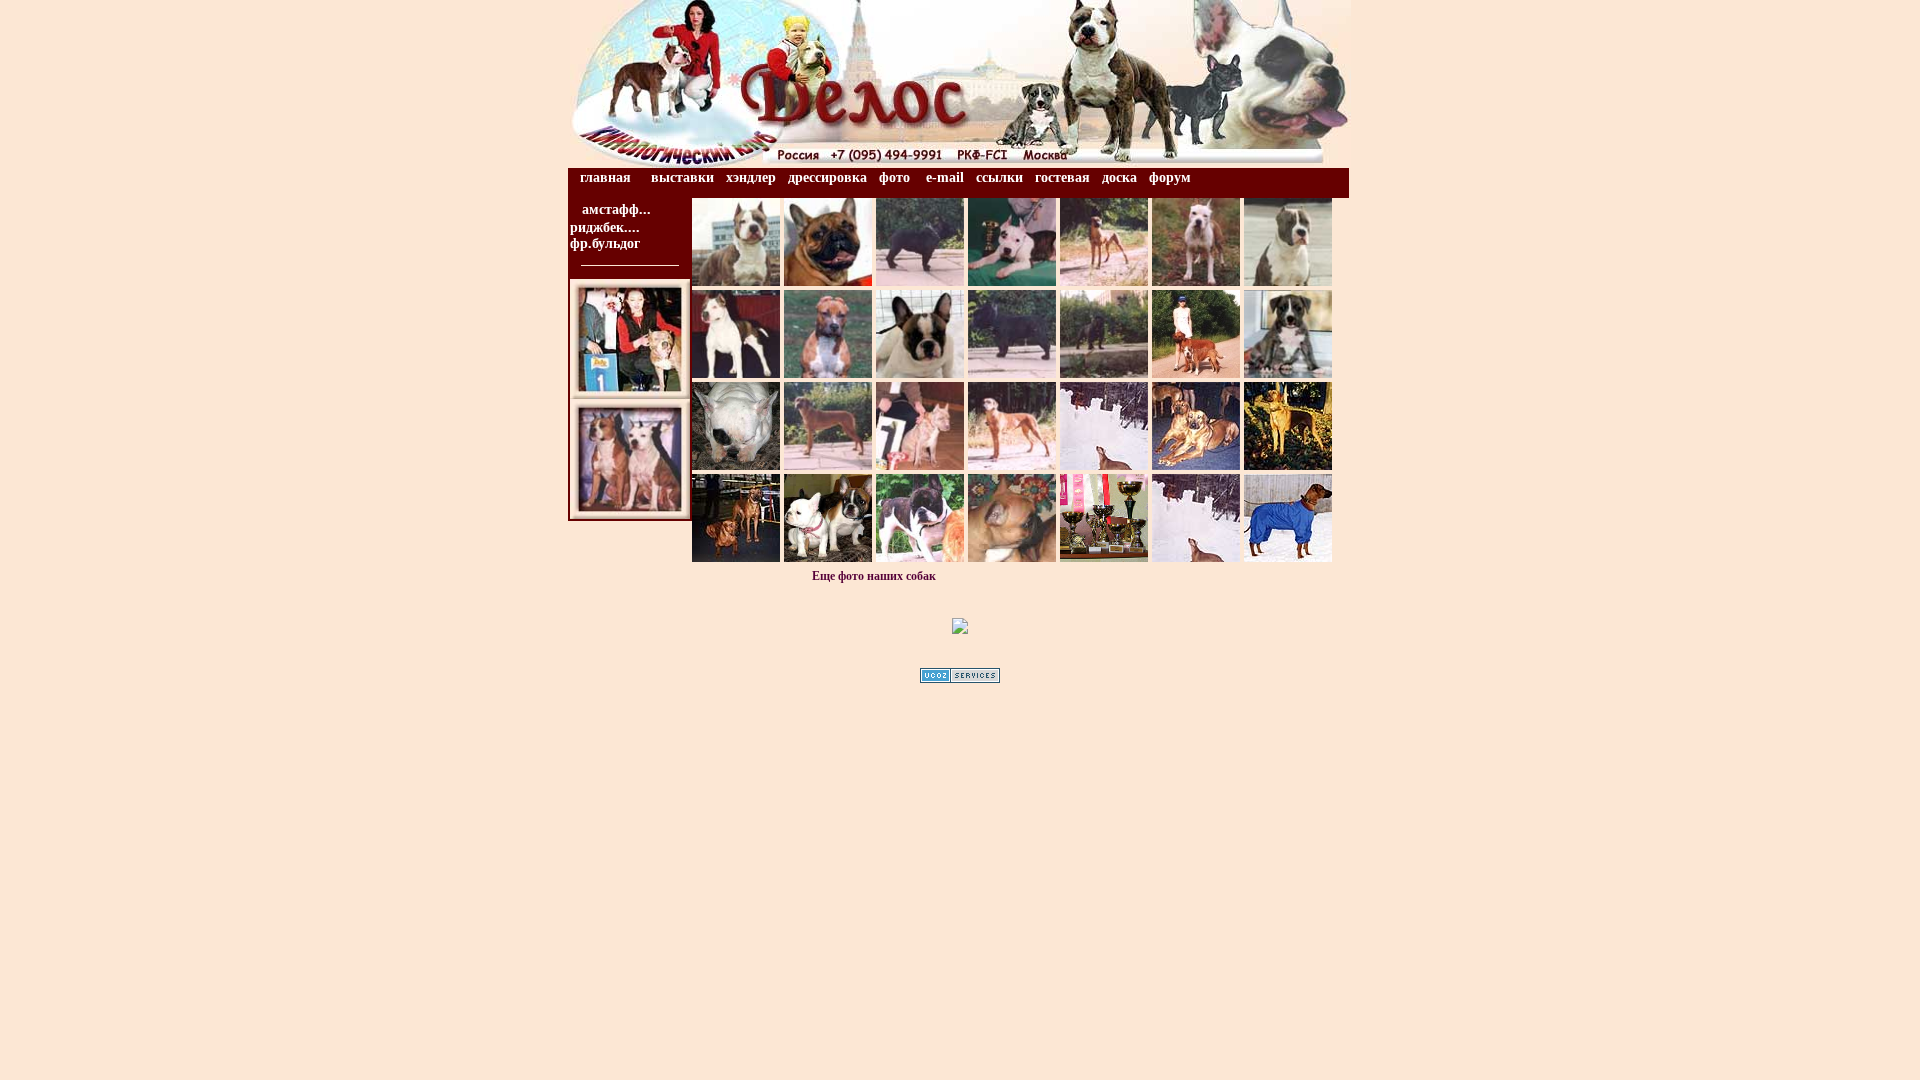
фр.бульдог (605, 243)
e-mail (945, 177)
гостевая (1062, 177)
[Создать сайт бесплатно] (960, 672)
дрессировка (827, 177)
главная (605, 177)
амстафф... (616, 209)
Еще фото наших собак (874, 576)
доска (1119, 177)
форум (1170, 177)
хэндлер (751, 177)
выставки (682, 177)
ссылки (999, 177)
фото (894, 177)
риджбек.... (605, 227)
